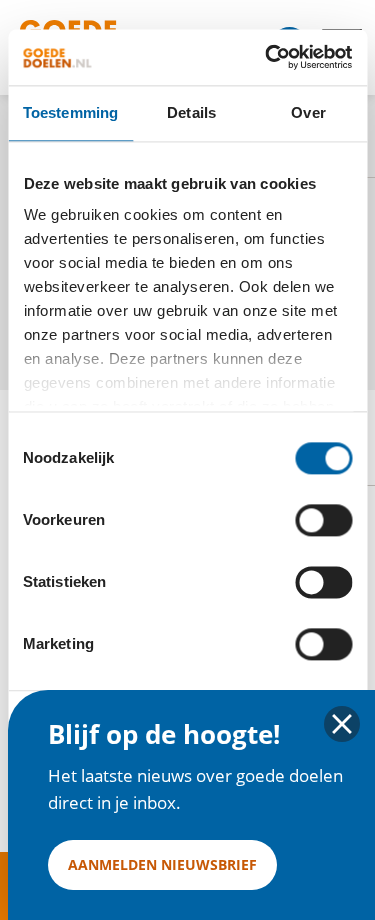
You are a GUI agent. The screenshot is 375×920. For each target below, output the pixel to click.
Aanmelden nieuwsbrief (162, 864)
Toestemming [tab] (70, 112)
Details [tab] (191, 112)
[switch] (323, 520)
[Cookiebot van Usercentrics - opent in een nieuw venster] (267, 57)
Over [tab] (308, 112)
